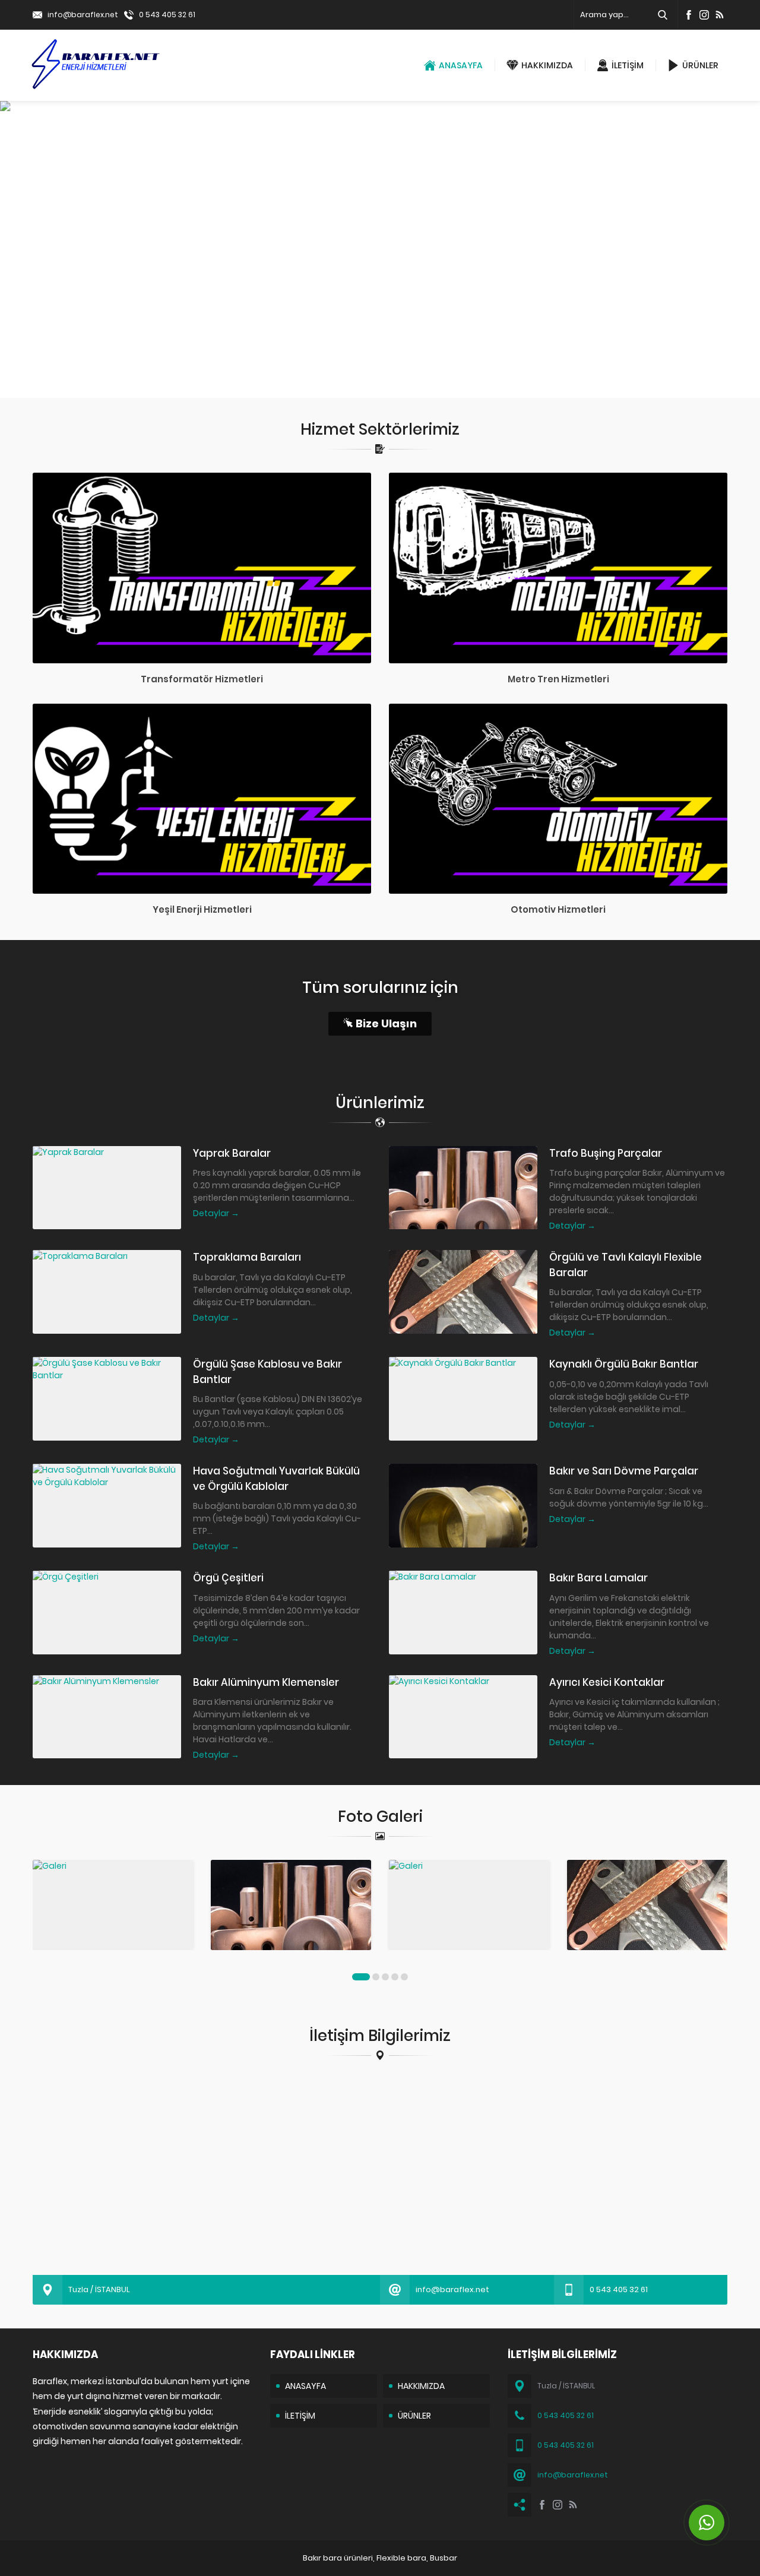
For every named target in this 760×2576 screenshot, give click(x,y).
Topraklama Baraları (247, 1257)
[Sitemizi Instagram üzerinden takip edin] (704, 15)
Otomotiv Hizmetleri (558, 909)
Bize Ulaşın (386, 1023)
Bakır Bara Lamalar (598, 1578)
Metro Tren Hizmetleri (558, 679)
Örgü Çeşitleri (228, 1578)
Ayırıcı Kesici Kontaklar (607, 1682)
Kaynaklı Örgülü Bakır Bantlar (624, 1364)
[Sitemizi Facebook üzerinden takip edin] (689, 15)
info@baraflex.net (83, 15)
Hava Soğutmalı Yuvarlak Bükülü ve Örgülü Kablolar (276, 1479)
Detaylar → (216, 1213)
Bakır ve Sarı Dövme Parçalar (624, 1471)
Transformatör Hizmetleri (202, 679)
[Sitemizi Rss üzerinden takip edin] (720, 15)
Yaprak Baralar (232, 1153)
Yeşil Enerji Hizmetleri (202, 909)
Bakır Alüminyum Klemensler (266, 1682)
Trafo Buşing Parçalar (606, 1153)
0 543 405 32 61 (167, 15)
